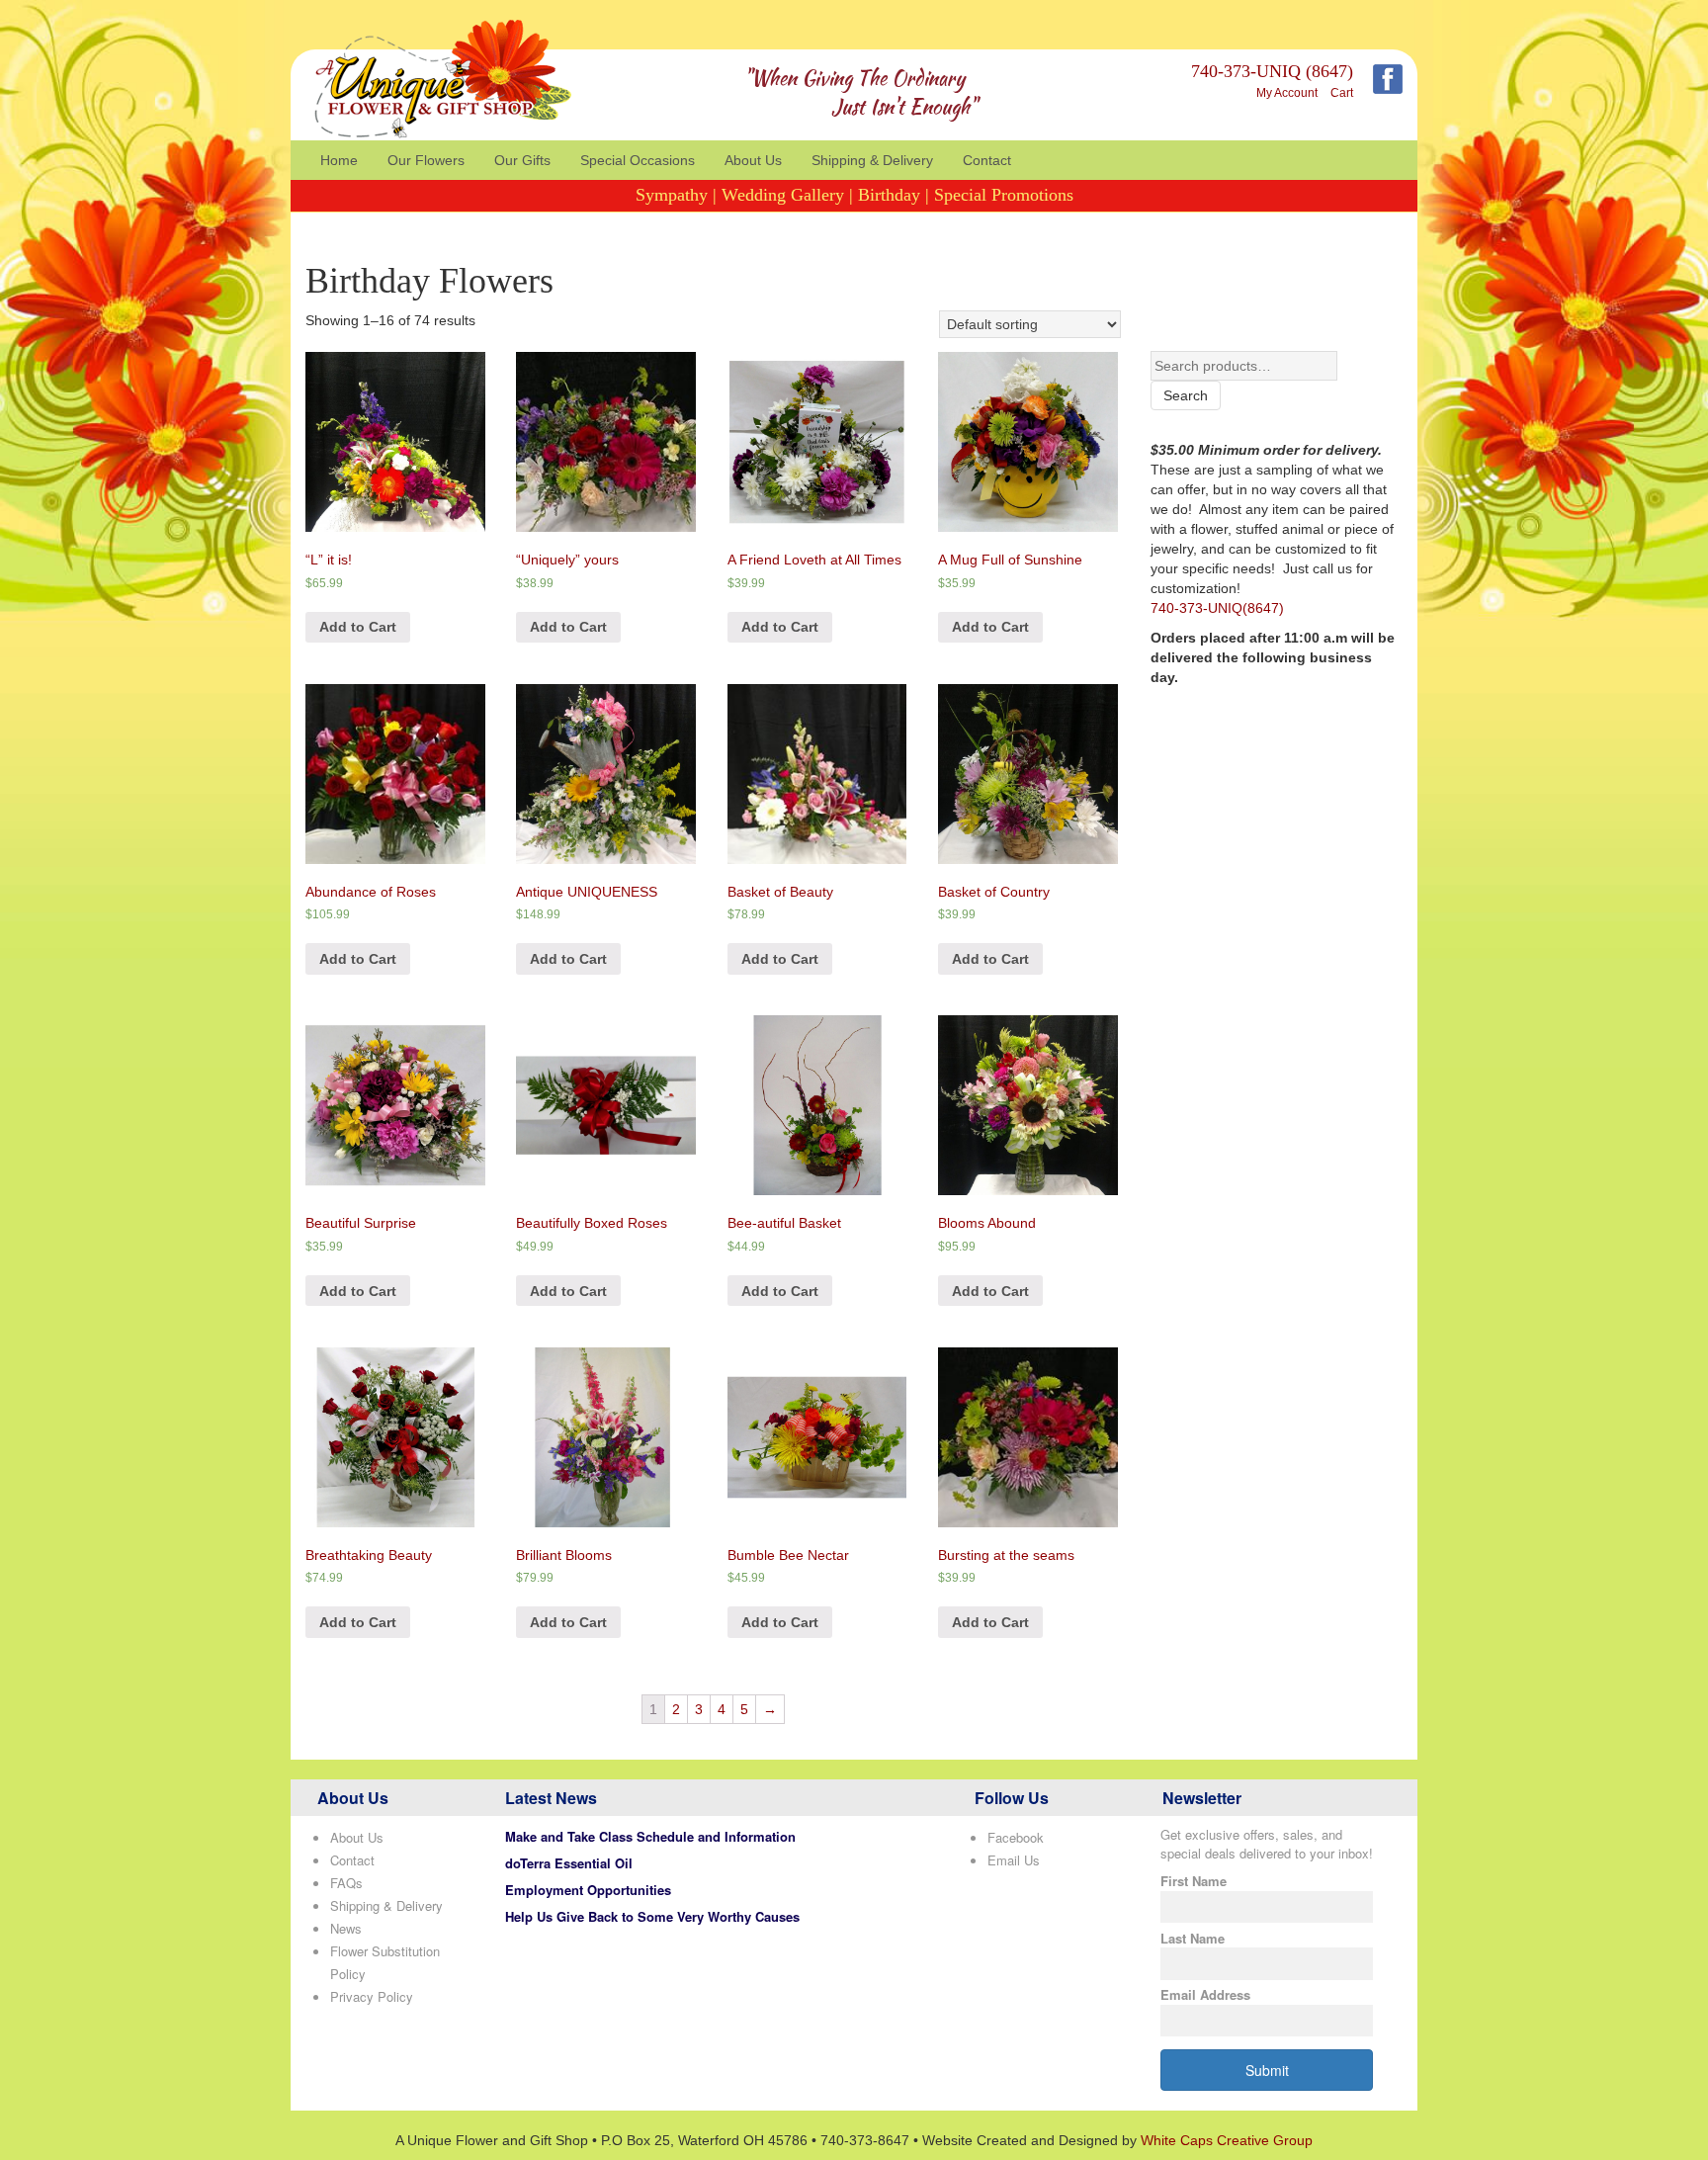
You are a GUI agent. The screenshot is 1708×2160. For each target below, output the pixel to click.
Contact (987, 160)
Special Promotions (1004, 195)
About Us (753, 160)
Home (339, 160)
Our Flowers (426, 160)
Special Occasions (638, 160)
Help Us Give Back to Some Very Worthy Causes (652, 1916)
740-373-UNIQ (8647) (1272, 71)
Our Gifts (522, 160)
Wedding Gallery (783, 195)
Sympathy (672, 195)
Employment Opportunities (588, 1890)
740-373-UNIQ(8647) (1217, 608)
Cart (1342, 93)
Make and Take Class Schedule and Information (650, 1836)
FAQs (346, 1883)
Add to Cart (358, 627)
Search (1186, 395)
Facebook (1016, 1837)
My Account (1287, 93)
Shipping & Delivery (872, 160)
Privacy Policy (372, 1996)
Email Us (1014, 1860)
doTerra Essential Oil (569, 1863)
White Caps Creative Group (1227, 2140)
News (346, 1928)
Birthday (889, 195)
